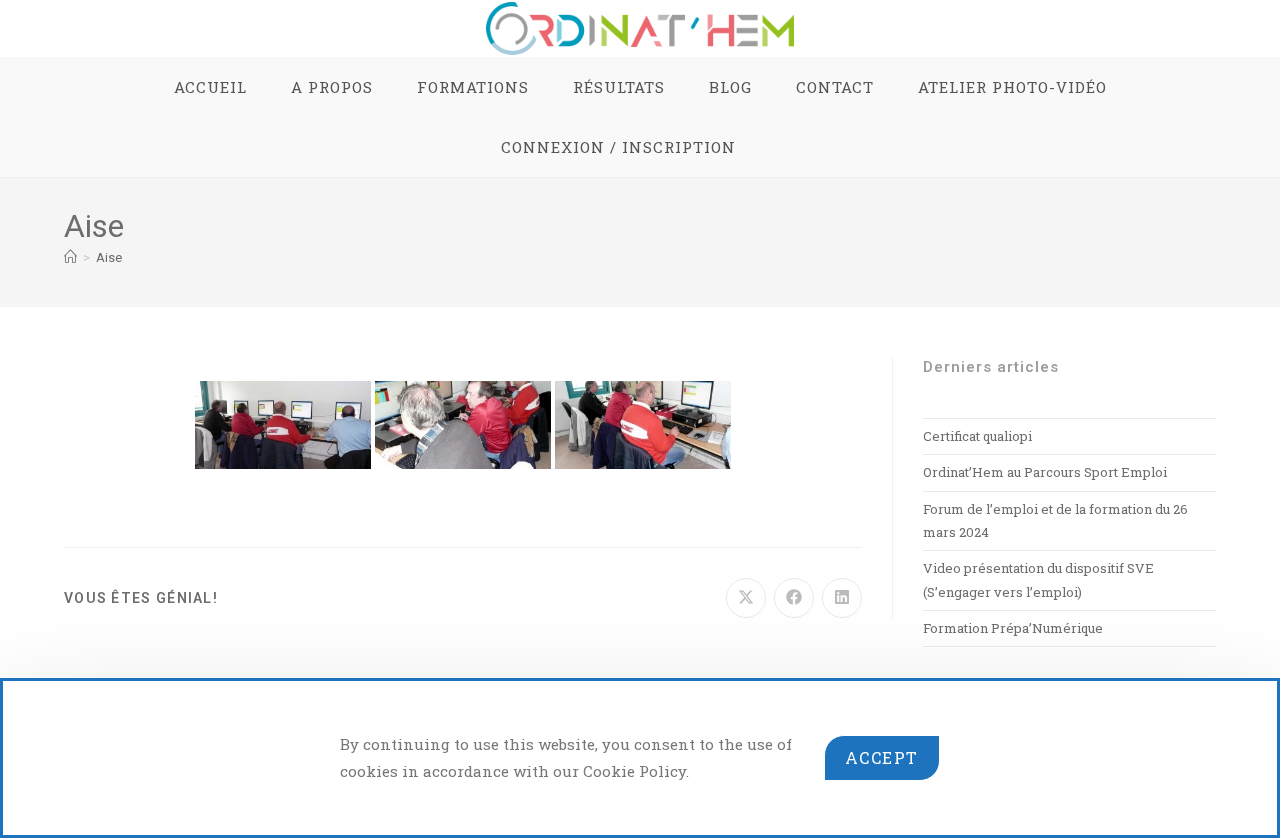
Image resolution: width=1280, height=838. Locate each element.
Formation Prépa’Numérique (1013, 628)
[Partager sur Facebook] (794, 598)
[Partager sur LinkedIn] (842, 598)
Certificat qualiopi (977, 436)
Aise (109, 257)
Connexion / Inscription (618, 147)
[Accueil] (70, 257)
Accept (882, 757)
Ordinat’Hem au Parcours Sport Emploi (1045, 472)
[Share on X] (746, 598)
